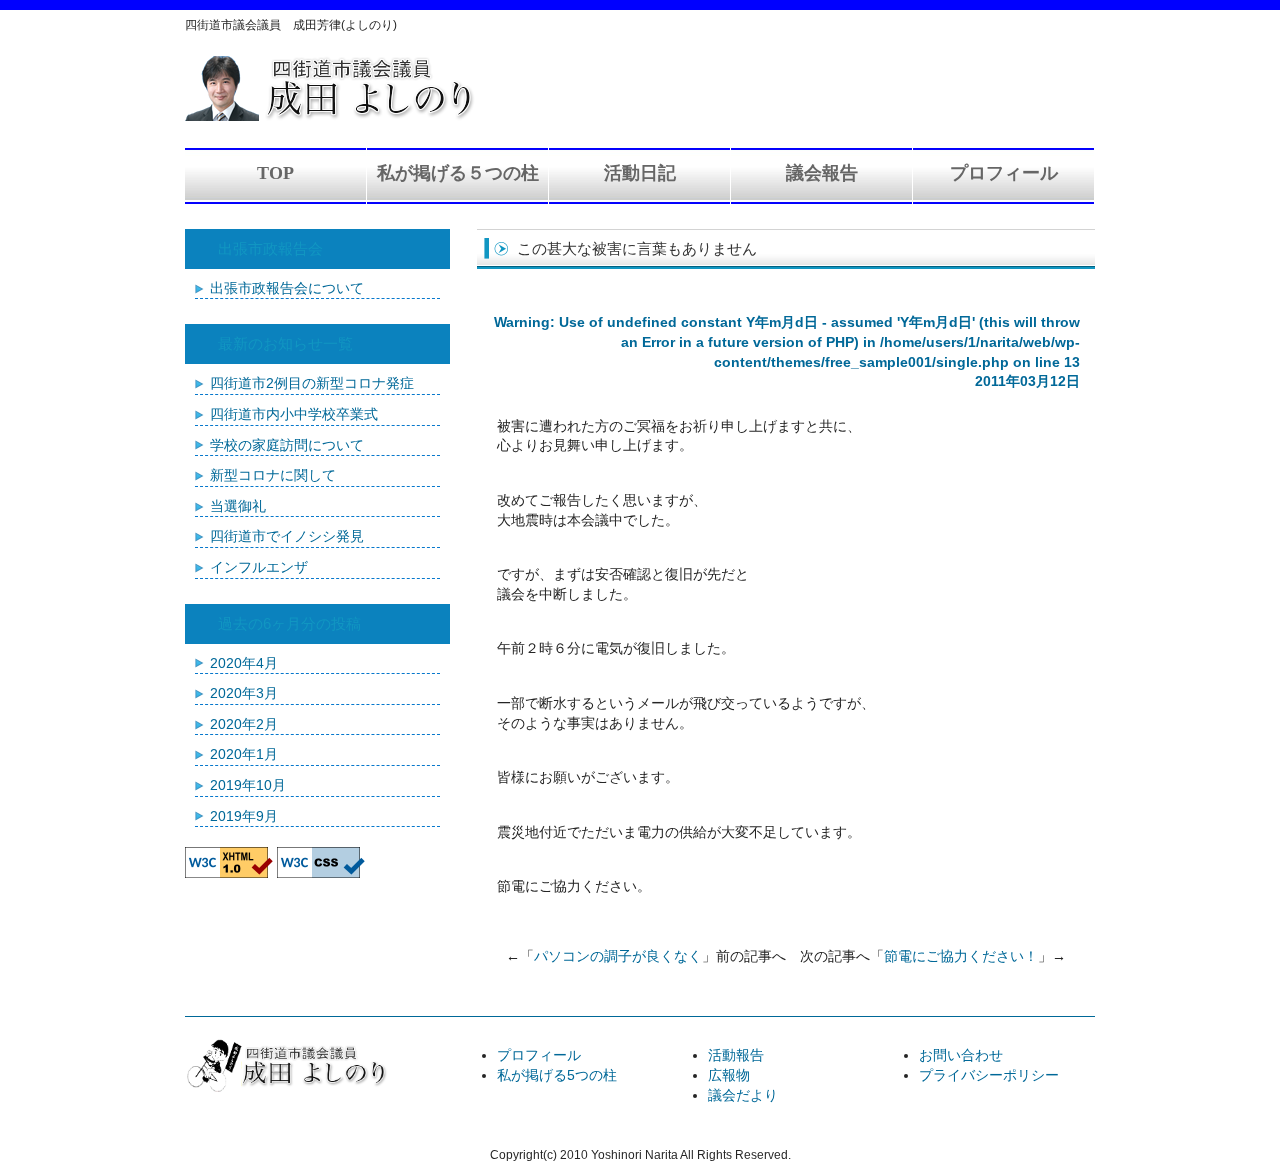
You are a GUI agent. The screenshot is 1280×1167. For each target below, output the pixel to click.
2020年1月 (244, 754)
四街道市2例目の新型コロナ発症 (312, 383)
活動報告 (736, 1055)
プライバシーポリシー (989, 1075)
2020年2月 (244, 724)
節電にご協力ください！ (961, 956)
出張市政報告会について (287, 288)
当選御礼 (238, 506)
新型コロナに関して (273, 475)
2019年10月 (248, 785)
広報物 (729, 1075)
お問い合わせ (961, 1055)
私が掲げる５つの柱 (458, 173)
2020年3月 (244, 693)
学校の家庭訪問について (287, 445)
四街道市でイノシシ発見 (287, 536)
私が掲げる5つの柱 (557, 1075)
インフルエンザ (259, 567)
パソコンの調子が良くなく (618, 956)
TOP (275, 173)
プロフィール (1004, 173)
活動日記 (640, 173)
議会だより (743, 1095)
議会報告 (822, 173)
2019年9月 (244, 816)
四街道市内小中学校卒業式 (294, 414)
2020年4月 (244, 663)
